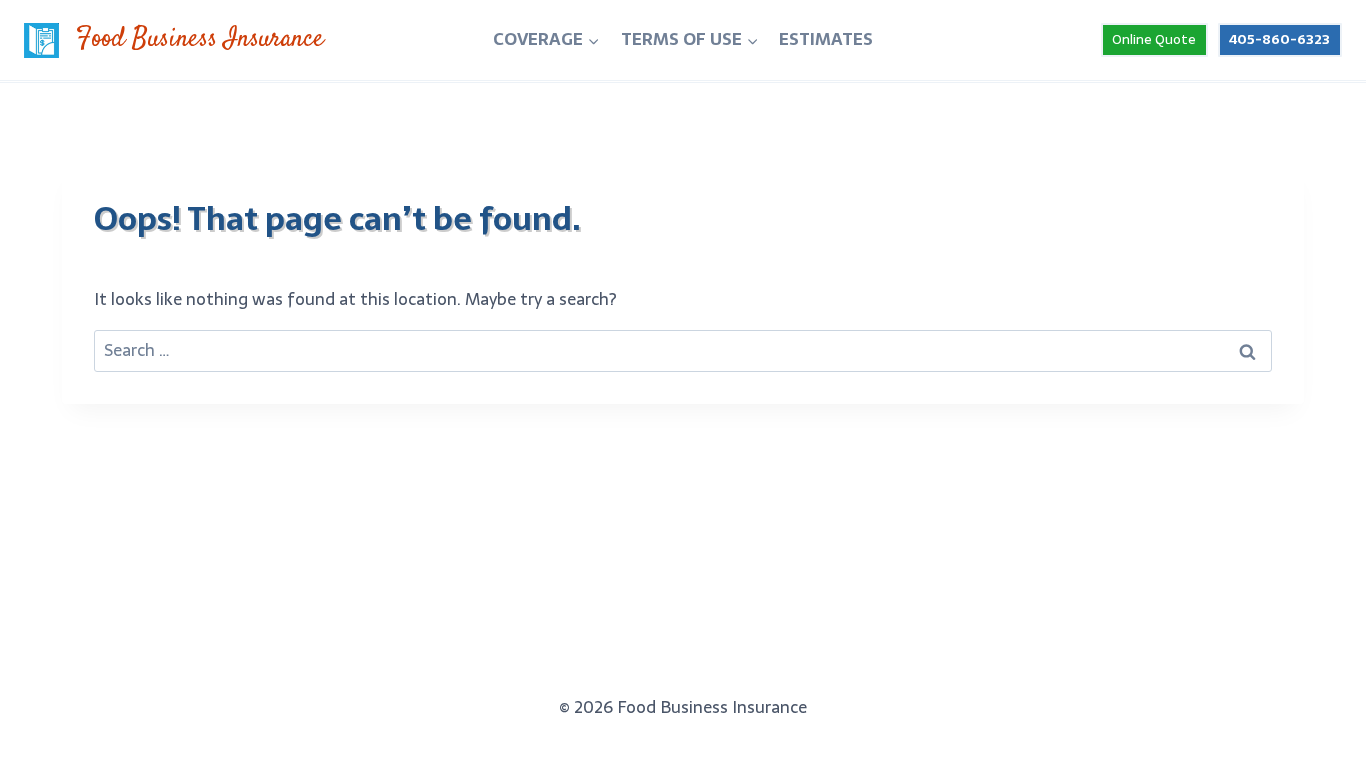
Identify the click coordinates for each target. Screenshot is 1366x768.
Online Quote (1154, 39)
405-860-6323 (1279, 39)
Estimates (826, 39)
